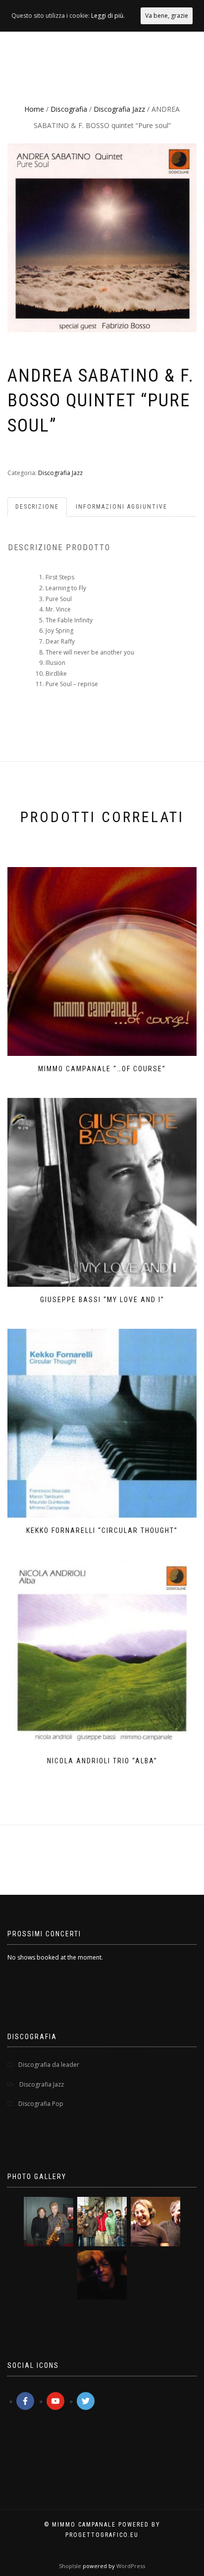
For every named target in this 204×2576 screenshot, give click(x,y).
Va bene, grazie (167, 16)
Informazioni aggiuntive (122, 507)
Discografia (69, 109)
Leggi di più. (108, 16)
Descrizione (37, 507)
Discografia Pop (41, 2104)
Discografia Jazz (119, 109)
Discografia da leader (49, 2065)
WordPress (130, 2566)
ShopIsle (71, 2566)
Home (34, 109)
